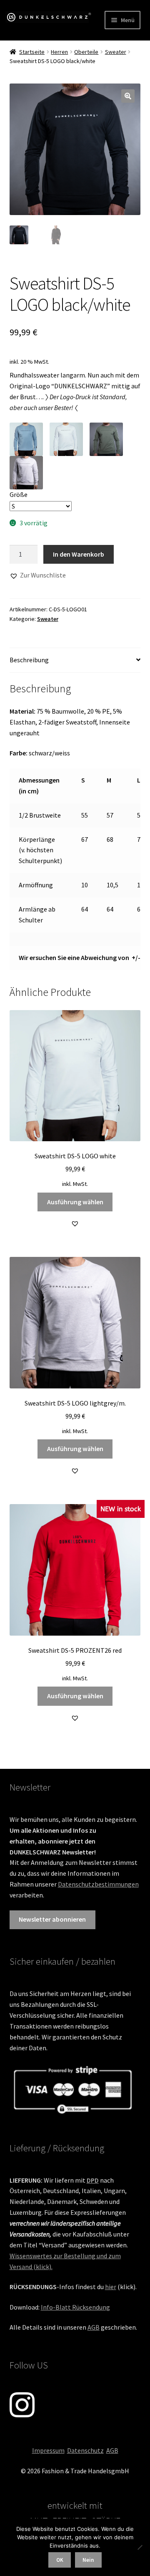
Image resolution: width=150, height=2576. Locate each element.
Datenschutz (85, 2450)
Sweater (116, 52)
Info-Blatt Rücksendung (75, 2307)
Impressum (48, 2450)
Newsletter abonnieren (52, 1919)
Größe (19, 494)
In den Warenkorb (79, 554)
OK (60, 2560)
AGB (94, 2327)
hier (111, 2287)
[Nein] (140, 2547)
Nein (88, 2560)
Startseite (32, 52)
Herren (59, 52)
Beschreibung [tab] (29, 660)
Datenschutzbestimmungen (98, 1884)
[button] (128, 96)
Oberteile (86, 52)
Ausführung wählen (75, 1202)
